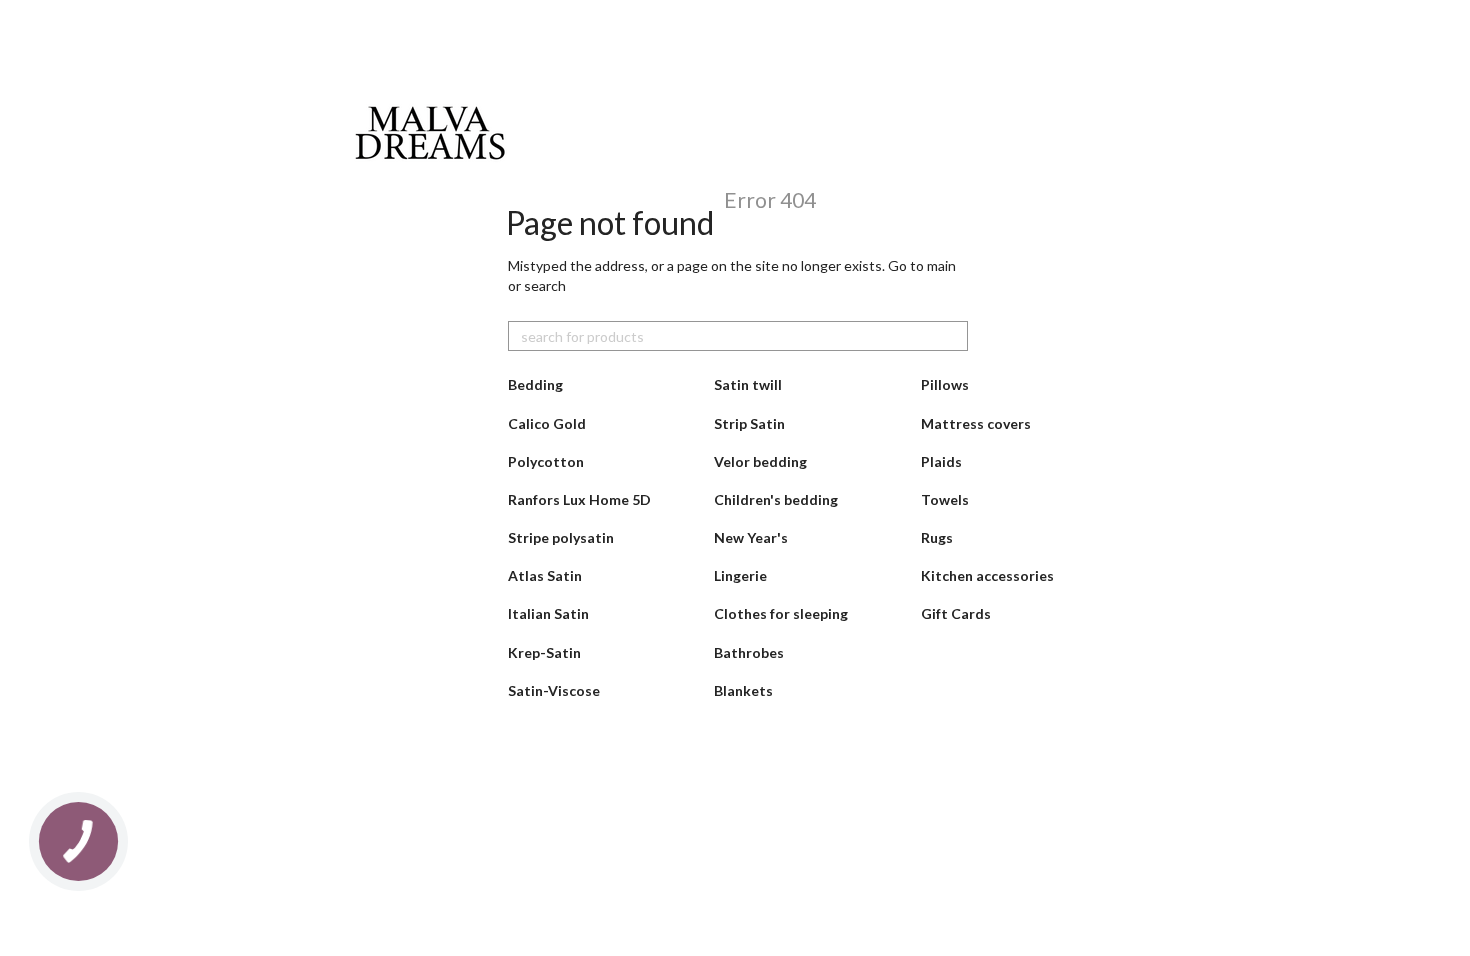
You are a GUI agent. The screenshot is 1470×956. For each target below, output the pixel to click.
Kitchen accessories (987, 575)
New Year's (751, 537)
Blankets (743, 690)
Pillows (945, 384)
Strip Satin (749, 423)
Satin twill (748, 384)
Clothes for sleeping (781, 613)
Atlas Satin (545, 575)
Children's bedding (776, 499)
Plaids (941, 461)
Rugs (937, 537)
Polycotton (546, 461)
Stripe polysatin (561, 537)
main (941, 265)
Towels (945, 499)
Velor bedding (760, 461)
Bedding (535, 384)
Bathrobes (749, 652)
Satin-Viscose (554, 690)
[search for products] (952, 336)
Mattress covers (976, 423)
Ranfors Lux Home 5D (579, 499)
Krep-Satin (544, 652)
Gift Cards (956, 613)
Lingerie (740, 575)
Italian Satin (548, 613)
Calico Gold (547, 423)
